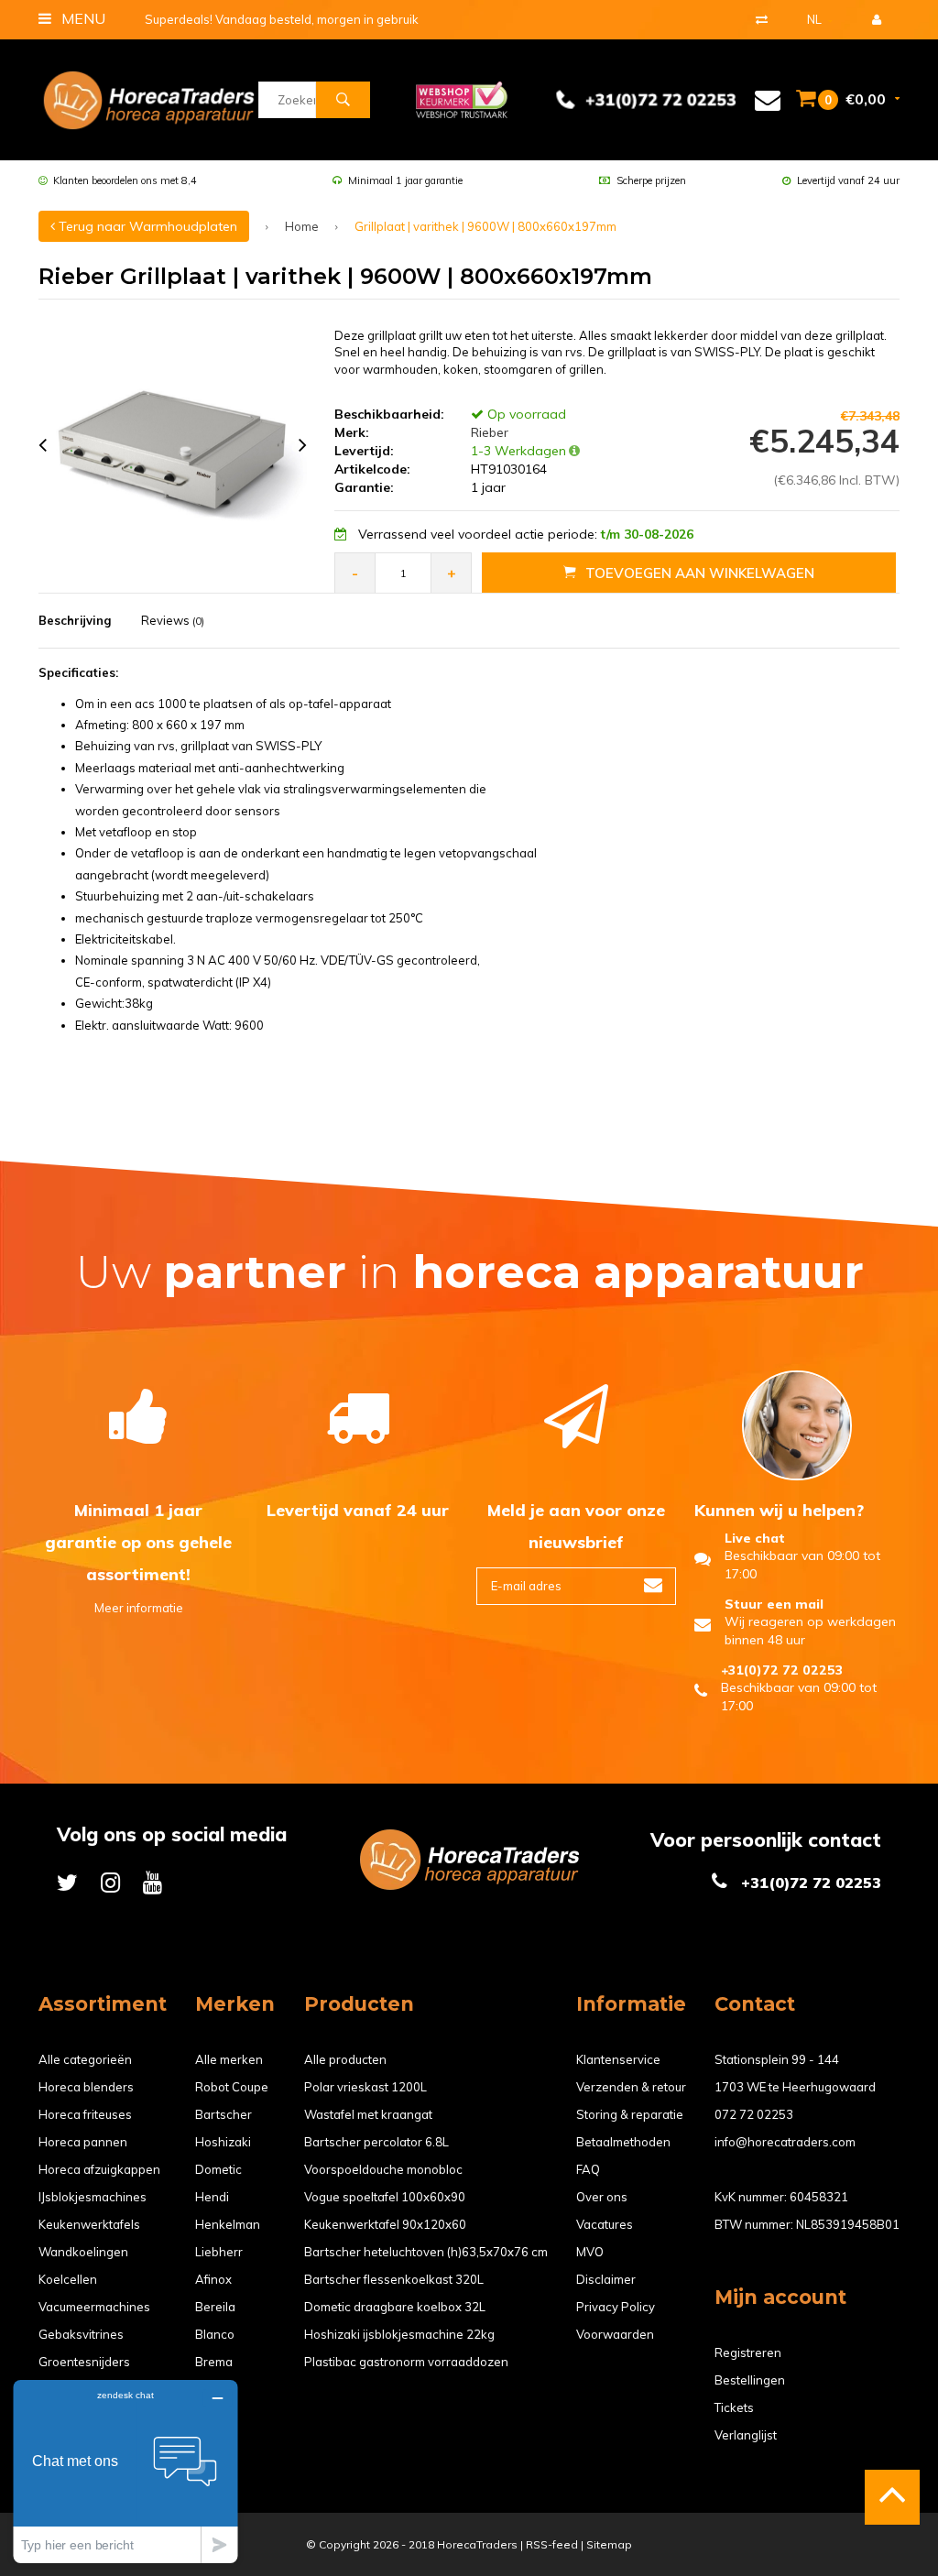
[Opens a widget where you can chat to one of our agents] (125, 2471)
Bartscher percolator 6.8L (376, 2142)
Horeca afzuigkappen (99, 2169)
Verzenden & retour (631, 2087)
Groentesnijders (84, 2362)
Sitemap (609, 2544)
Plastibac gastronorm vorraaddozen (406, 2362)
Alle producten (345, 2059)
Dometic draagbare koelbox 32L (395, 2307)
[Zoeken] (343, 100)
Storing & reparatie (630, 2114)
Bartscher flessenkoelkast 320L (394, 2279)
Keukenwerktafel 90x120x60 (385, 2224)
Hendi (212, 2197)
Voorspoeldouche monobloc (383, 2169)
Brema (214, 2362)
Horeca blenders (86, 2087)
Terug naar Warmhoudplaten (146, 226)
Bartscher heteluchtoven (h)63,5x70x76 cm (426, 2252)
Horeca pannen (83, 2142)
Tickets (734, 2407)
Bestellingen (750, 2380)
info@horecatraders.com (785, 2142)
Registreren (748, 2352)
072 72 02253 (754, 2114)
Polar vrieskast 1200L (365, 2087)
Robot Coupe (232, 2087)
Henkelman (228, 2224)
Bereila (215, 2307)
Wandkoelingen (83, 2252)
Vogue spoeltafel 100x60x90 (385, 2197)
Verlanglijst (746, 2435)
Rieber (488, 432)
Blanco (215, 2334)
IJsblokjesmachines (93, 2197)
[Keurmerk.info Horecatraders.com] (462, 98)
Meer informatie (139, 1608)
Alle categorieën (85, 2059)
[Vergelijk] (762, 19)
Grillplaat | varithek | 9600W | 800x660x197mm (485, 226)
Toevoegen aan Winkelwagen (700, 573)
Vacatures (605, 2224)
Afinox (213, 2279)
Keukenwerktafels (89, 2224)
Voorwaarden (615, 2334)
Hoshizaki (223, 2142)
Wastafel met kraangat (368, 2114)
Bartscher (224, 2114)
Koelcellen (68, 2279)
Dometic (218, 2169)
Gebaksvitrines (81, 2334)
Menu (82, 18)
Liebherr (219, 2252)
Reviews (173, 620)
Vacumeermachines (94, 2307)
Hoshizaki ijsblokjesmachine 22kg (399, 2334)
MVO (590, 2252)
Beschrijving (75, 620)
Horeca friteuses (85, 2114)
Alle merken (229, 2059)
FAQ (588, 2169)
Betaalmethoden (623, 2142)
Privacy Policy (616, 2307)
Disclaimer (606, 2279)
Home (302, 226)
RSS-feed (552, 2544)
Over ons (602, 2197)
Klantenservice (618, 2059)
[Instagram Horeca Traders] (110, 1882)
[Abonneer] (653, 1586)
